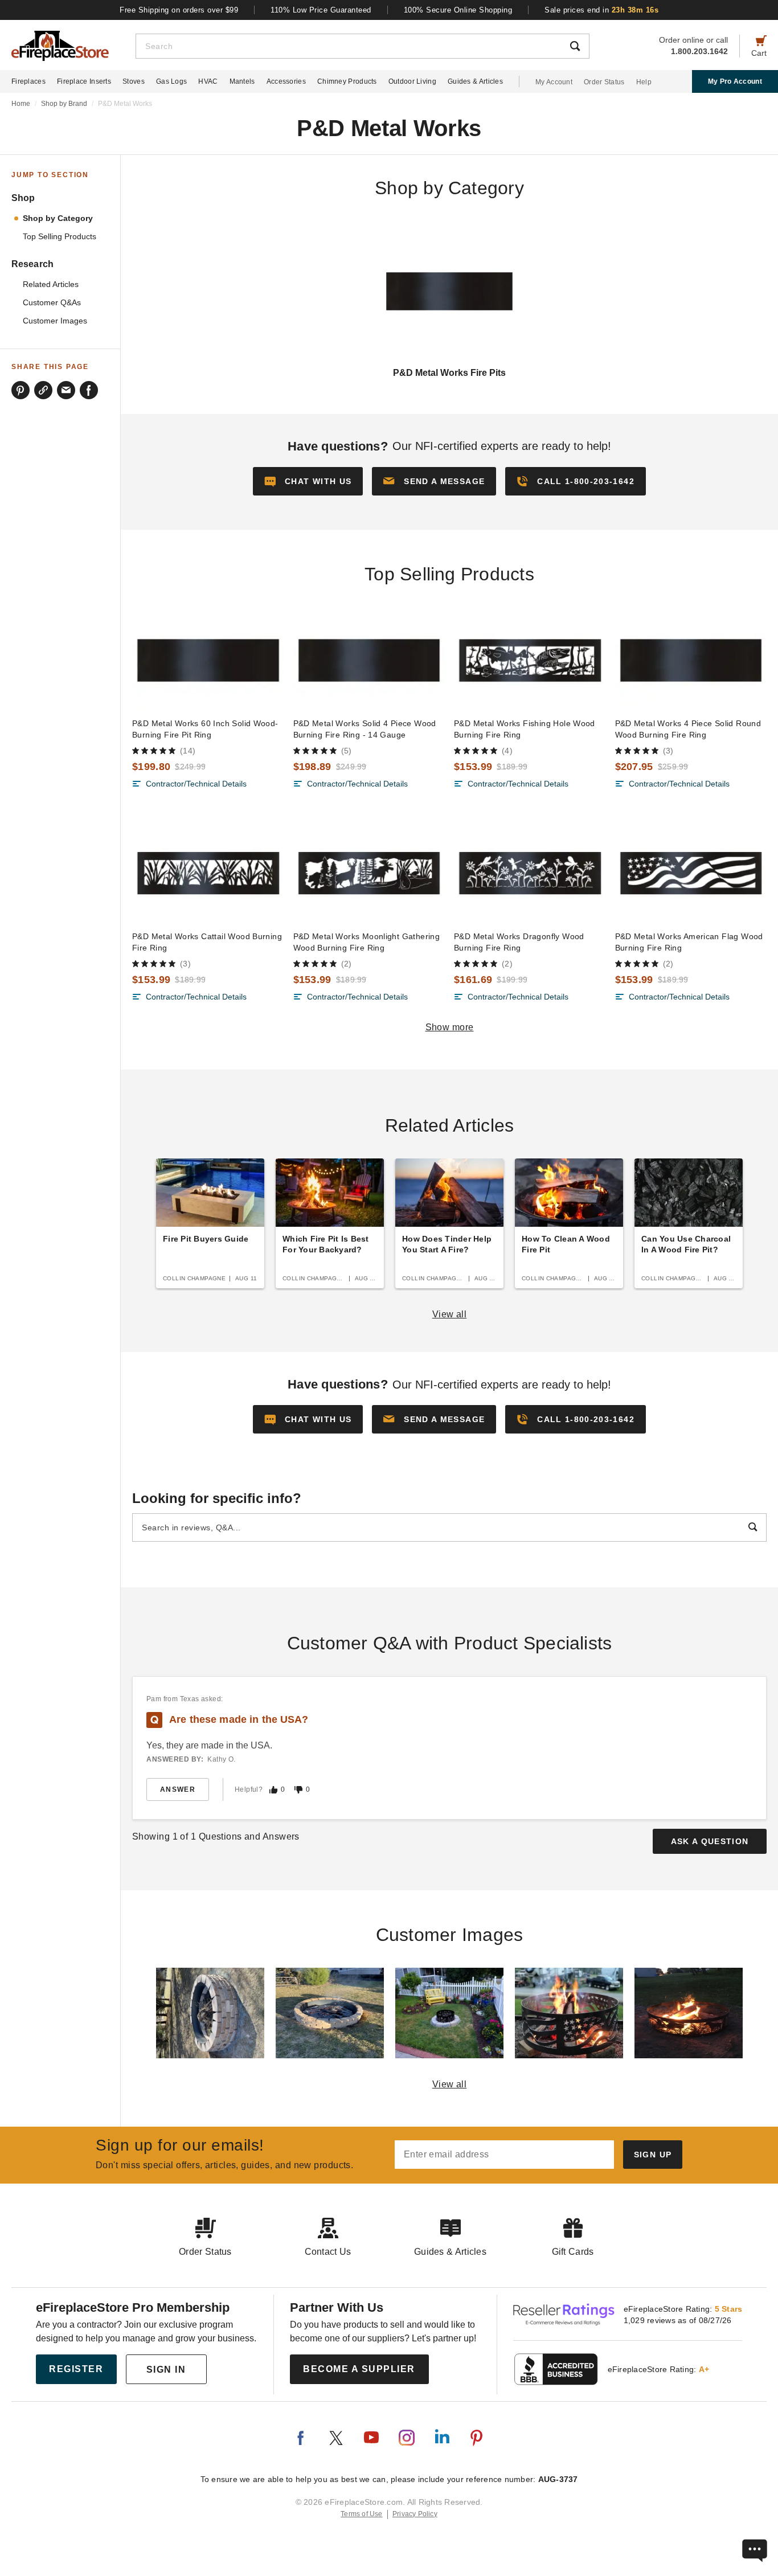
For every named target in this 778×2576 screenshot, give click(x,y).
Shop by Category (58, 218)
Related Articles (51, 284)
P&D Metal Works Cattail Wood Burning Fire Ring (207, 942)
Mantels (242, 81)
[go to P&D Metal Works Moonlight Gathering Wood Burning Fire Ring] (369, 873)
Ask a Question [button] (710, 1841)
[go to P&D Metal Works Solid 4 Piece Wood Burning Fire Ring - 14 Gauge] (369, 661)
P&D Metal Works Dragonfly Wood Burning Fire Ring (519, 942)
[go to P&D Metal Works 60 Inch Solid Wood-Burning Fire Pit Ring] (208, 661)
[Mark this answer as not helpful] (298, 1790)
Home (21, 104)
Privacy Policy (415, 2514)
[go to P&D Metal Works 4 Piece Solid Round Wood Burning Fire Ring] (691, 661)
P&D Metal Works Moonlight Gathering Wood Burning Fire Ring (367, 942)
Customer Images (55, 321)
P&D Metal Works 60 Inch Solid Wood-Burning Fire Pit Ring (205, 729)
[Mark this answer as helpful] (273, 1790)
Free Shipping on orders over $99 (179, 10)
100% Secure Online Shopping (458, 10)
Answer (178, 1789)
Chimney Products (347, 81)
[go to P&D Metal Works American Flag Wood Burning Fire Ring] (691, 873)
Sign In (166, 2370)
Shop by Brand (64, 104)
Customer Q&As (52, 303)
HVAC (208, 81)
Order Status (604, 82)
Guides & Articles (475, 81)
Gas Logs (171, 81)
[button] (434, 481)
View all (450, 1314)
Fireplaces (28, 81)
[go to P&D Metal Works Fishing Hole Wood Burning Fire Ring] (530, 661)
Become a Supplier (359, 2369)
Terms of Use (362, 2514)
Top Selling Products (60, 237)
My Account (554, 82)
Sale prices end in (601, 10)
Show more (450, 1027)
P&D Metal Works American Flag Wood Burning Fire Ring (689, 942)
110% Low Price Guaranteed (321, 10)
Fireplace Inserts (84, 81)
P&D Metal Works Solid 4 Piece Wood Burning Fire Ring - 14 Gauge (365, 729)
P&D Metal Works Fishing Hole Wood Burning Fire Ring (525, 729)
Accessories (286, 81)
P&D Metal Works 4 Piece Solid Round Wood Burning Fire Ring (688, 729)
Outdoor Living (412, 81)
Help (644, 82)
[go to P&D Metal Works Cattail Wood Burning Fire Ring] (208, 873)
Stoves (134, 81)
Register (76, 2369)
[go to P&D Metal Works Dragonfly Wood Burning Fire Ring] (530, 873)
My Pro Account (735, 81)
